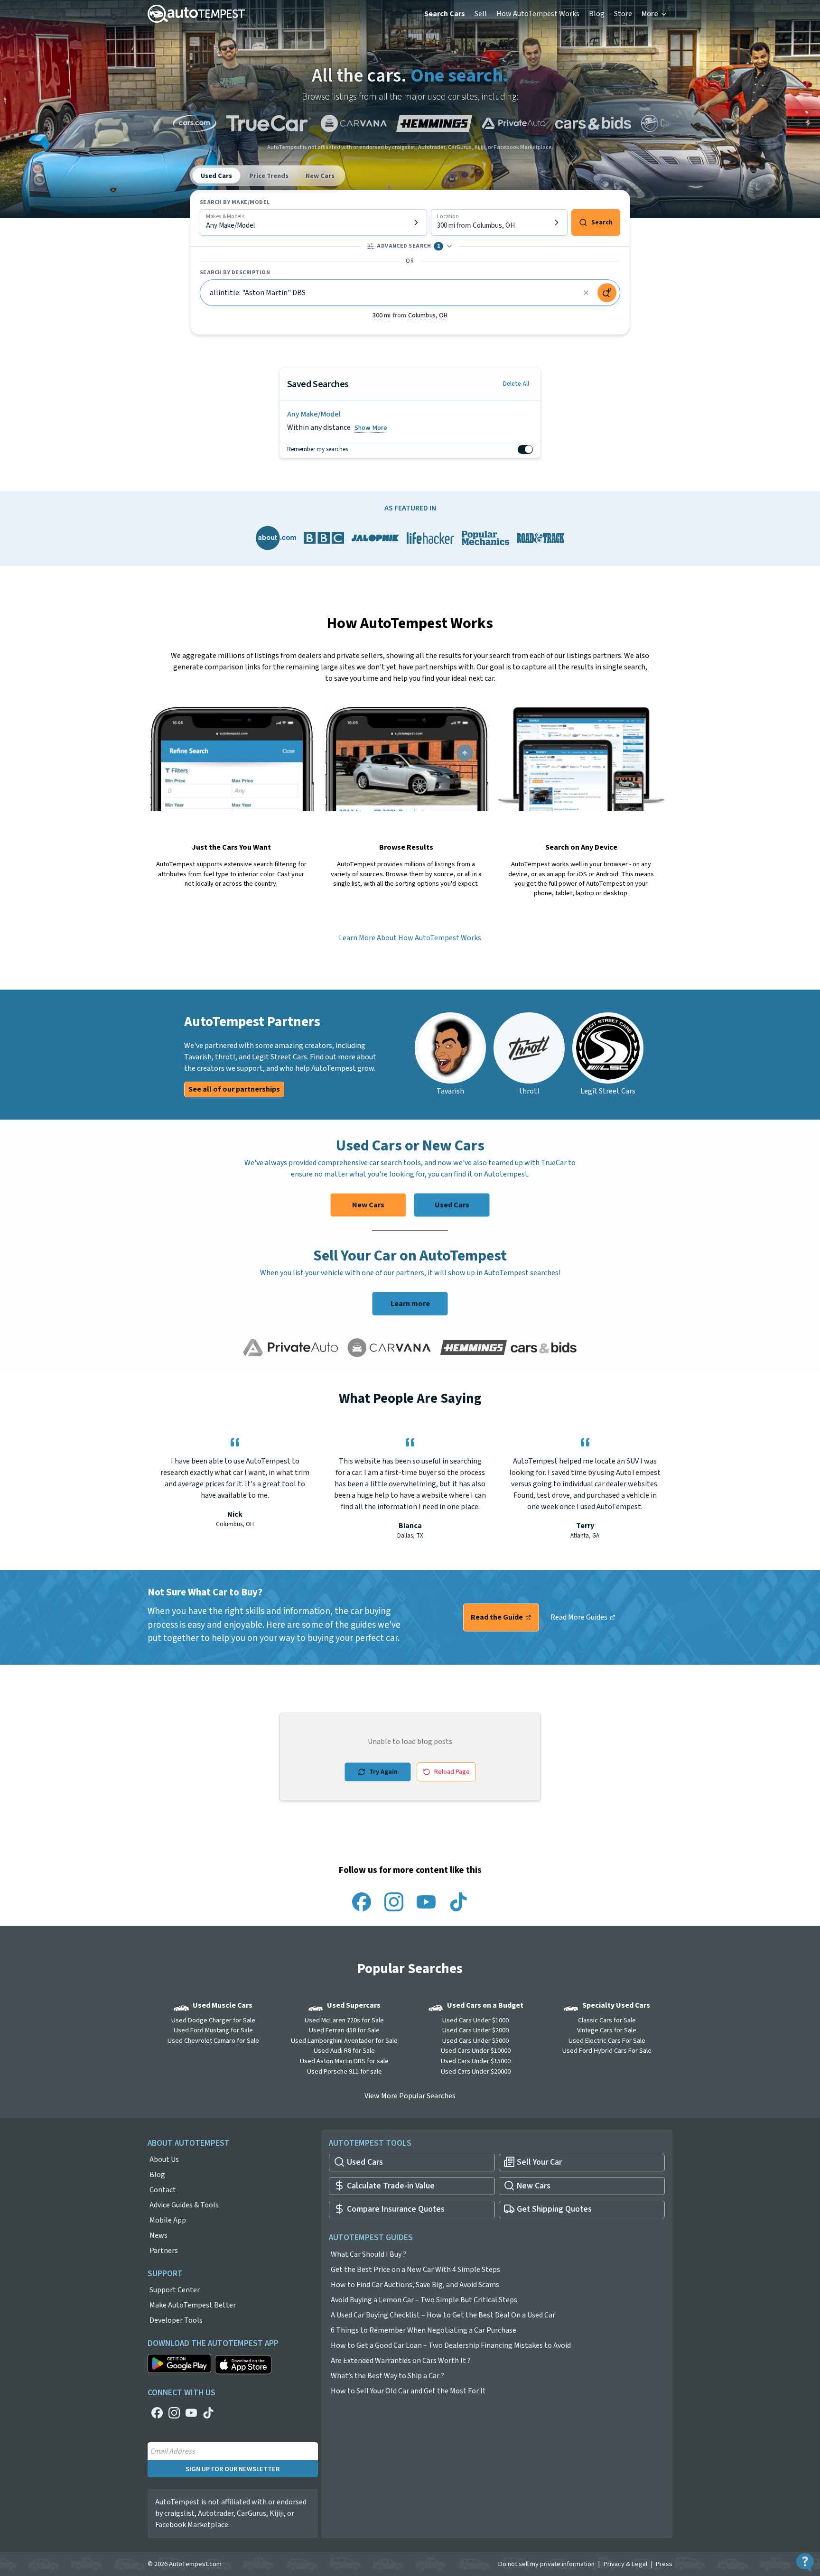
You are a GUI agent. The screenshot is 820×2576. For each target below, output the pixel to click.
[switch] (525, 449)
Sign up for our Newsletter (233, 2469)
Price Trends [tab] (269, 176)
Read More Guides (580, 1617)
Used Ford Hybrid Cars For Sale (607, 2051)
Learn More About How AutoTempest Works (410, 938)
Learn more (410, 1304)
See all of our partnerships (234, 1089)
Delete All (516, 384)
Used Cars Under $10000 (476, 2051)
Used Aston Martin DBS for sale (344, 2061)
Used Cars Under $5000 (475, 2041)
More (650, 14)
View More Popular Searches (410, 2096)
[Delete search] (529, 421)
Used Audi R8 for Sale (344, 2051)
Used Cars (452, 1205)
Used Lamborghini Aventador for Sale (344, 2041)
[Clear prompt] (586, 293)
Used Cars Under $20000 (476, 2071)
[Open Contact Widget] (805, 2562)
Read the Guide (498, 1617)
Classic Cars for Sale (607, 2020)
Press (664, 2564)
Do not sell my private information (546, 2564)
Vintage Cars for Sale (607, 2030)
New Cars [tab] (320, 176)
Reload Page (452, 1772)
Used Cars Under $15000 (476, 2061)
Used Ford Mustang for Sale (213, 2030)
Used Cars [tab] (216, 176)
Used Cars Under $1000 (475, 2020)
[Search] (607, 293)
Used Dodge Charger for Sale (213, 2020)
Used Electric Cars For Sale (607, 2041)
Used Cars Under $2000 (475, 2030)
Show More (371, 427)
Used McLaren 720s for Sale (344, 2020)
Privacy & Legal (625, 2564)
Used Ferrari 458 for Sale (344, 2030)
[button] (410, 315)
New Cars (368, 1205)
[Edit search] (514, 421)
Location (448, 217)
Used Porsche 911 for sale (345, 2071)
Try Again (383, 1772)
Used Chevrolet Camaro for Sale (213, 2041)
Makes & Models (225, 217)
